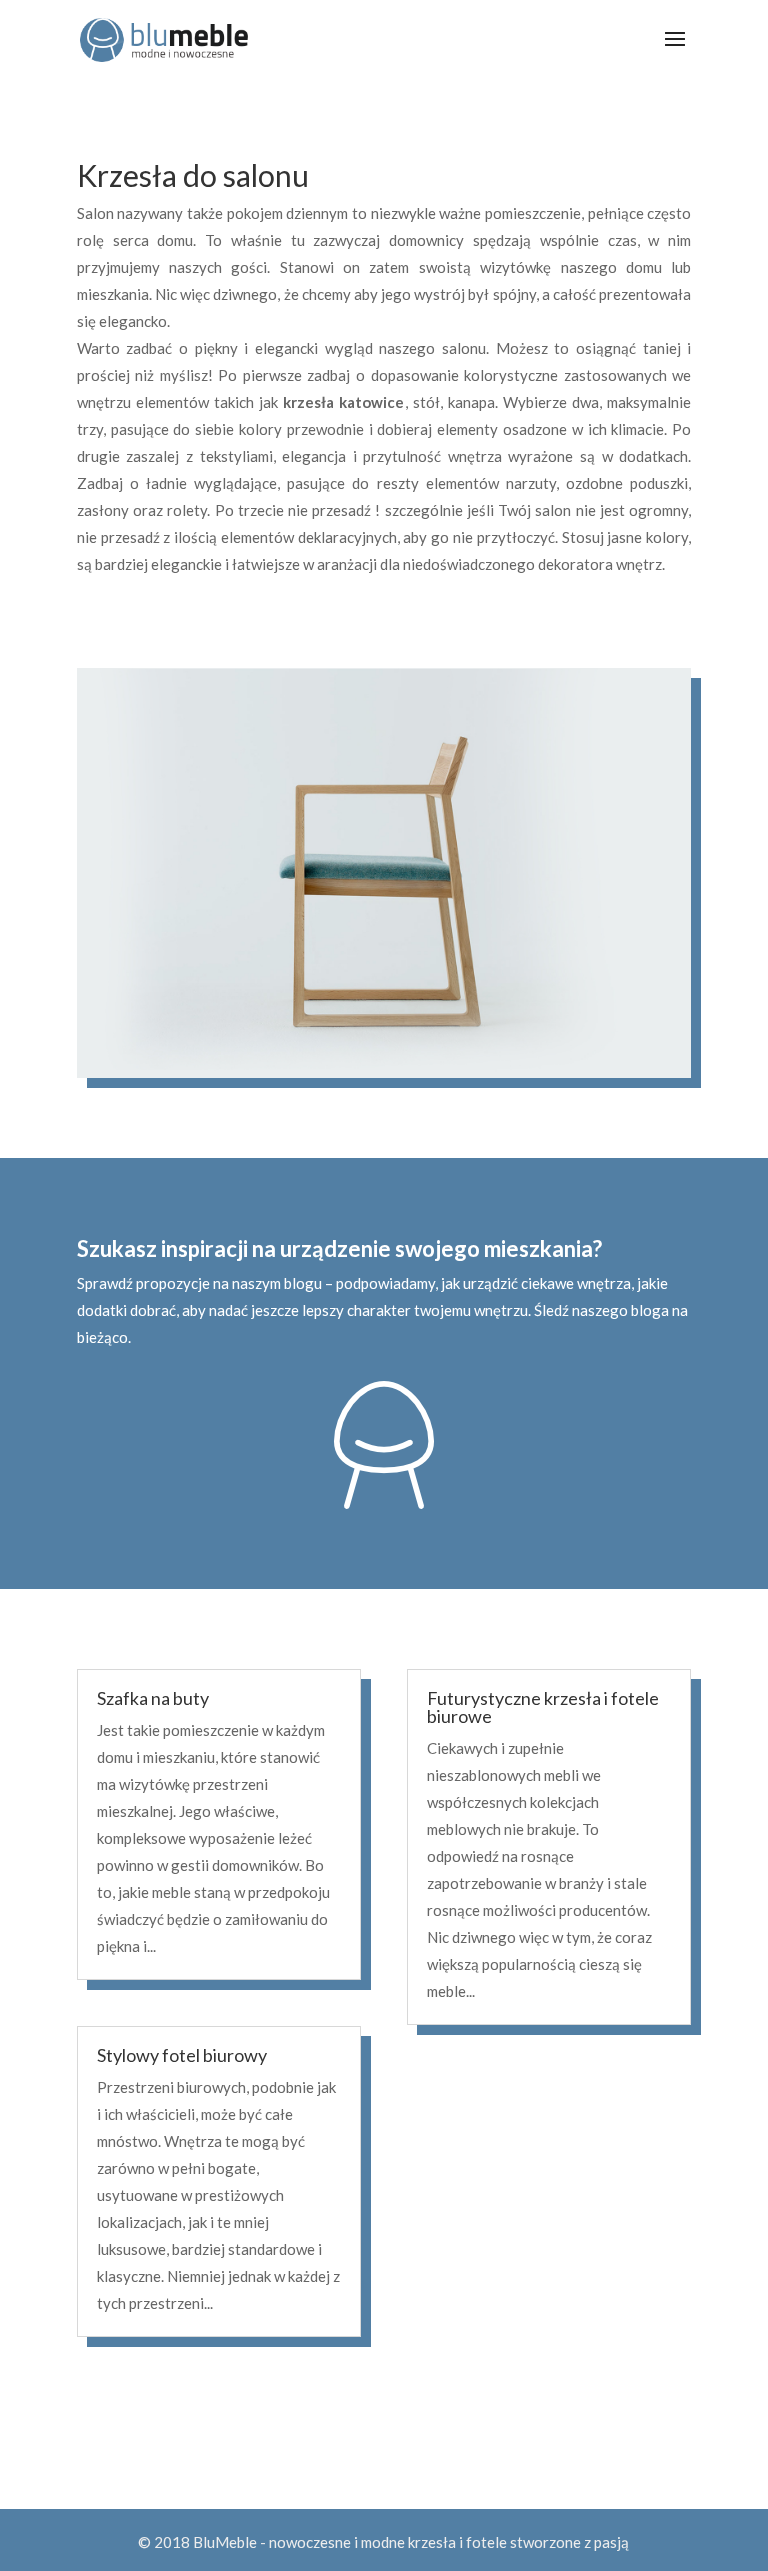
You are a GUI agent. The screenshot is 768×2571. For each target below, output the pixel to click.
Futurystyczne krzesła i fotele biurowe (543, 1707)
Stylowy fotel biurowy (182, 2055)
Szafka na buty (153, 1698)
